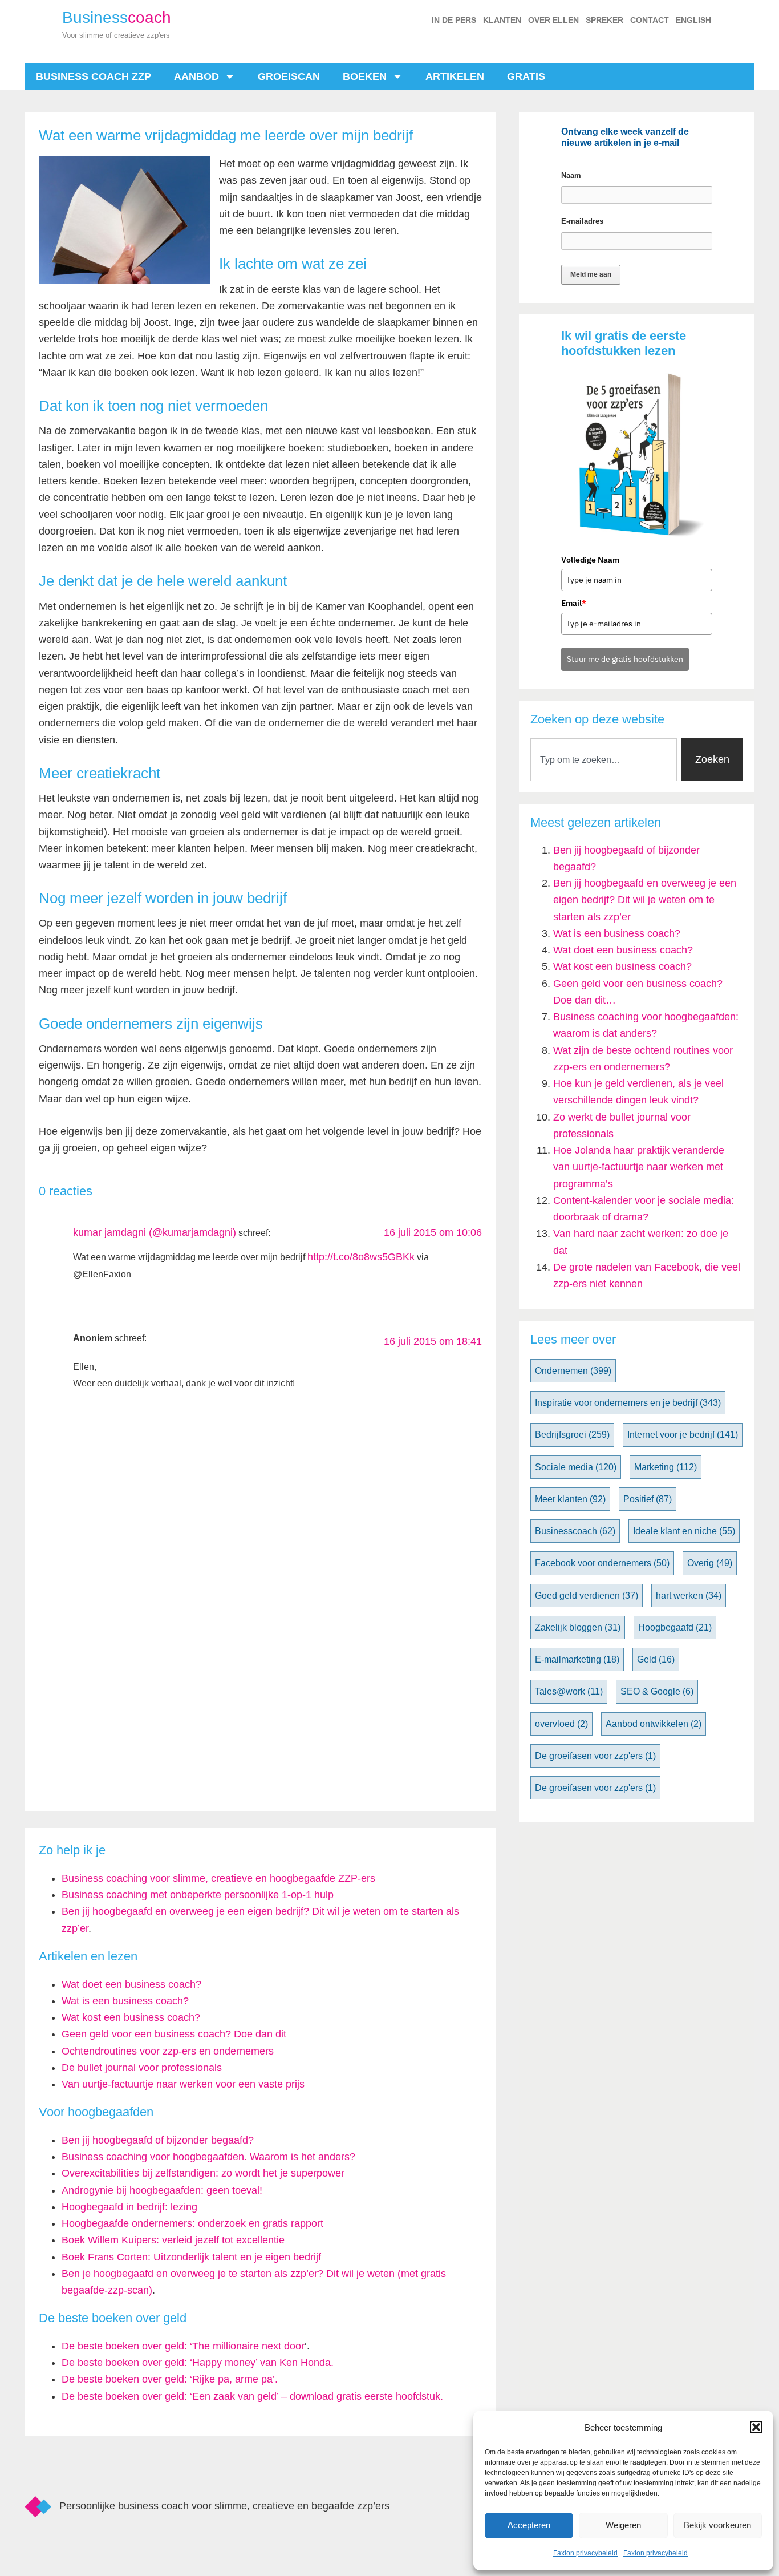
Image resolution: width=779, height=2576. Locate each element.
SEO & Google (657, 1691)
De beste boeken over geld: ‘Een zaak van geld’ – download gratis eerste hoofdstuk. (252, 2396)
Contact (650, 20)
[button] (756, 2427)
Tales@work (569, 1691)
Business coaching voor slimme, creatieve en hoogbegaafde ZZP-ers (218, 1878)
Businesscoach (575, 1531)
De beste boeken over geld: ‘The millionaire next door (183, 2346)
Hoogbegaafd (675, 1627)
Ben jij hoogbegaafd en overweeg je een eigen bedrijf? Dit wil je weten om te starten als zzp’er (645, 900)
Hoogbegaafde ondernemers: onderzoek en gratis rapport (192, 2223)
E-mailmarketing (577, 1659)
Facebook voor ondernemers (602, 1563)
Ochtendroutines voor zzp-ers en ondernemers (168, 2051)
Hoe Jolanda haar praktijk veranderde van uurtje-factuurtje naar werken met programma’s (639, 1167)
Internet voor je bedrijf (683, 1435)
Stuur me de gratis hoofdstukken (625, 659)
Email (574, 603)
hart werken (689, 1596)
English (693, 20)
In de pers (454, 20)
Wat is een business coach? (617, 933)
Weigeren (623, 2525)
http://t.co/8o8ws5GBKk (361, 1257)
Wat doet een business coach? (623, 950)
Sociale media (576, 1467)
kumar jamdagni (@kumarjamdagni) (155, 1232)
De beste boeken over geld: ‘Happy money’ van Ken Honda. (198, 2363)
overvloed (561, 1724)
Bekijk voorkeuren (717, 2525)
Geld (656, 1659)
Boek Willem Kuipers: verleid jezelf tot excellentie (173, 2240)
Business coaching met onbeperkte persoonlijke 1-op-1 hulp (198, 1895)
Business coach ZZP (94, 76)
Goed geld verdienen (587, 1596)
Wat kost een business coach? (622, 966)
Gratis (526, 76)
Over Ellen (553, 20)
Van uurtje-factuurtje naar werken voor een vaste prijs (183, 2084)
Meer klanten (570, 1499)
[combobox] (604, 760)
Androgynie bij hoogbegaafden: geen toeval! (162, 2190)
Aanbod (196, 76)
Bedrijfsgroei (572, 1435)
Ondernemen (573, 1371)
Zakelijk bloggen (578, 1627)
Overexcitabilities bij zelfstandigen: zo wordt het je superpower (203, 2173)
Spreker (604, 20)
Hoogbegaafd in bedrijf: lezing (129, 2207)
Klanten (502, 20)
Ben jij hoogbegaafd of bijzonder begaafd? (158, 2140)
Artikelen (455, 76)
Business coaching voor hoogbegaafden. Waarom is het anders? (208, 2157)
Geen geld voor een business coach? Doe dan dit (174, 2034)
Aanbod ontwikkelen (654, 1724)
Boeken (365, 76)
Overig (710, 1563)
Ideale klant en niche (684, 1531)
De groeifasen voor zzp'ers (595, 1756)
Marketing (666, 1467)
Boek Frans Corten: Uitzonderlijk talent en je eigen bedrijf (191, 2257)
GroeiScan (289, 76)
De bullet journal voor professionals (142, 2068)
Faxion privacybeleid (585, 2553)
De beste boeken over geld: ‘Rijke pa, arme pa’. (170, 2379)
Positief (648, 1499)
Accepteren (529, 2525)
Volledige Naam (590, 560)
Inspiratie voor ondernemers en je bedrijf (628, 1403)
